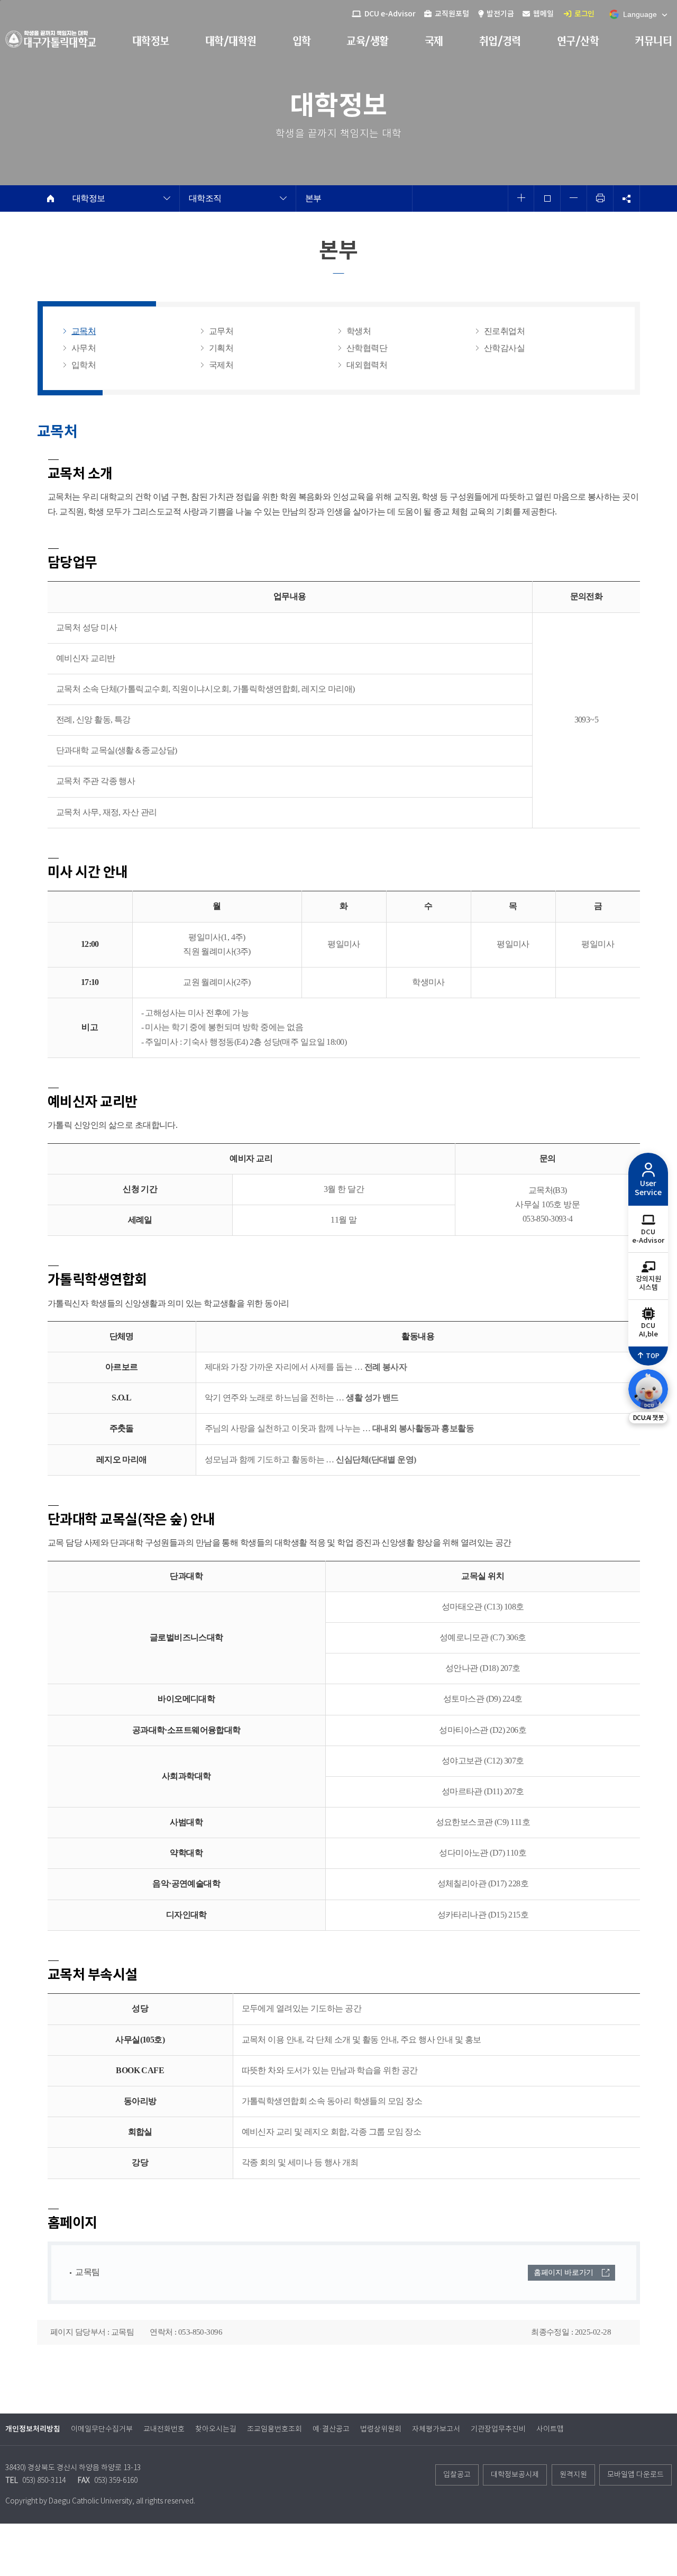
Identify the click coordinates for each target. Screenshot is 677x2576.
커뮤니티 (653, 41)
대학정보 (151, 41)
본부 (313, 198)
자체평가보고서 (436, 2429)
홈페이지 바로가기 (564, 2272)
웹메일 (543, 14)
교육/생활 (367, 41)
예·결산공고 (331, 2429)
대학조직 (205, 198)
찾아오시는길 (216, 2429)
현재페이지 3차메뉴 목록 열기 (283, 200)
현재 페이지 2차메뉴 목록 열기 (167, 200)
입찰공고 (457, 2475)
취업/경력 (500, 41)
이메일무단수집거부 (102, 2429)
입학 (302, 41)
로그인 (584, 14)
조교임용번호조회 (275, 2429)
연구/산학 (578, 41)
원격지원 (573, 2475)
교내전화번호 (164, 2429)
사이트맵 (550, 2429)
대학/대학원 (231, 41)
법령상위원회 (381, 2429)
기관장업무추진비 (498, 2429)
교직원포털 (451, 14)
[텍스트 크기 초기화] (547, 198)
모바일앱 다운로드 (635, 2475)
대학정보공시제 (515, 2475)
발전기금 (500, 14)
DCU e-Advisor (389, 14)
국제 (434, 41)
